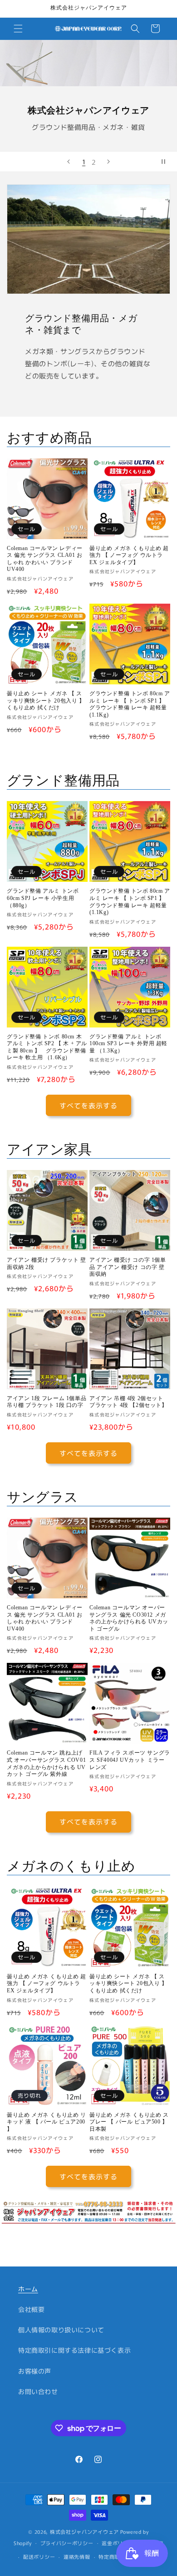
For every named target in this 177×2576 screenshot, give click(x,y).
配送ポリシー (39, 2556)
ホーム (28, 2289)
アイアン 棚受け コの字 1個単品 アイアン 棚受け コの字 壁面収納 (128, 1267)
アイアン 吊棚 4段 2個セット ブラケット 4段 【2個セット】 (128, 1402)
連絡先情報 (77, 2556)
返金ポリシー (118, 2543)
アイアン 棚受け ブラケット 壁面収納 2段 (47, 1263)
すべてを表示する (88, 1105)
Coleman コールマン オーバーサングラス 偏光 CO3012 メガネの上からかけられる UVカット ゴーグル (129, 1618)
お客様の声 (35, 2371)
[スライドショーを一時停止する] (167, 162)
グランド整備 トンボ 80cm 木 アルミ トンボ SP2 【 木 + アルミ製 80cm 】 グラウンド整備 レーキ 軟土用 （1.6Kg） (47, 1047)
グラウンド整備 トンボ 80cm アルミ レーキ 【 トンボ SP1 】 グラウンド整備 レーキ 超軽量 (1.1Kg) (130, 704)
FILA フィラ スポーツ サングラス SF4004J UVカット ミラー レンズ (130, 1760)
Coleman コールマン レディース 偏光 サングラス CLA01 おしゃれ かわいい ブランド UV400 (45, 559)
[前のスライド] (69, 162)
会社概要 (31, 2309)
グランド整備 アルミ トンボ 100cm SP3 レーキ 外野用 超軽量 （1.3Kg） (128, 1044)
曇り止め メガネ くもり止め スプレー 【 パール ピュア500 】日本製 (129, 2122)
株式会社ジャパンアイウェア (84, 2532)
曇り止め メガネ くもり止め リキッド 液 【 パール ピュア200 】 (47, 2122)
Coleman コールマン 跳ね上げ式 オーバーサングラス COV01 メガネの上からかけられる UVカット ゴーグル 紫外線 (46, 1763)
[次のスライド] (108, 162)
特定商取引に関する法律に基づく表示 (74, 2350)
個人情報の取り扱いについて (61, 2330)
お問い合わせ (38, 2391)
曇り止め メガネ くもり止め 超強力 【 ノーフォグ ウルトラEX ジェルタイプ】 (129, 555)
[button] (18, 29)
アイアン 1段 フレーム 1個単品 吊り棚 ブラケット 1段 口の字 (47, 1402)
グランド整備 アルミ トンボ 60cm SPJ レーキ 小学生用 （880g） (43, 898)
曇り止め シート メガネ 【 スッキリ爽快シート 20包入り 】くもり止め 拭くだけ (46, 701)
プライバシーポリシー (67, 2543)
